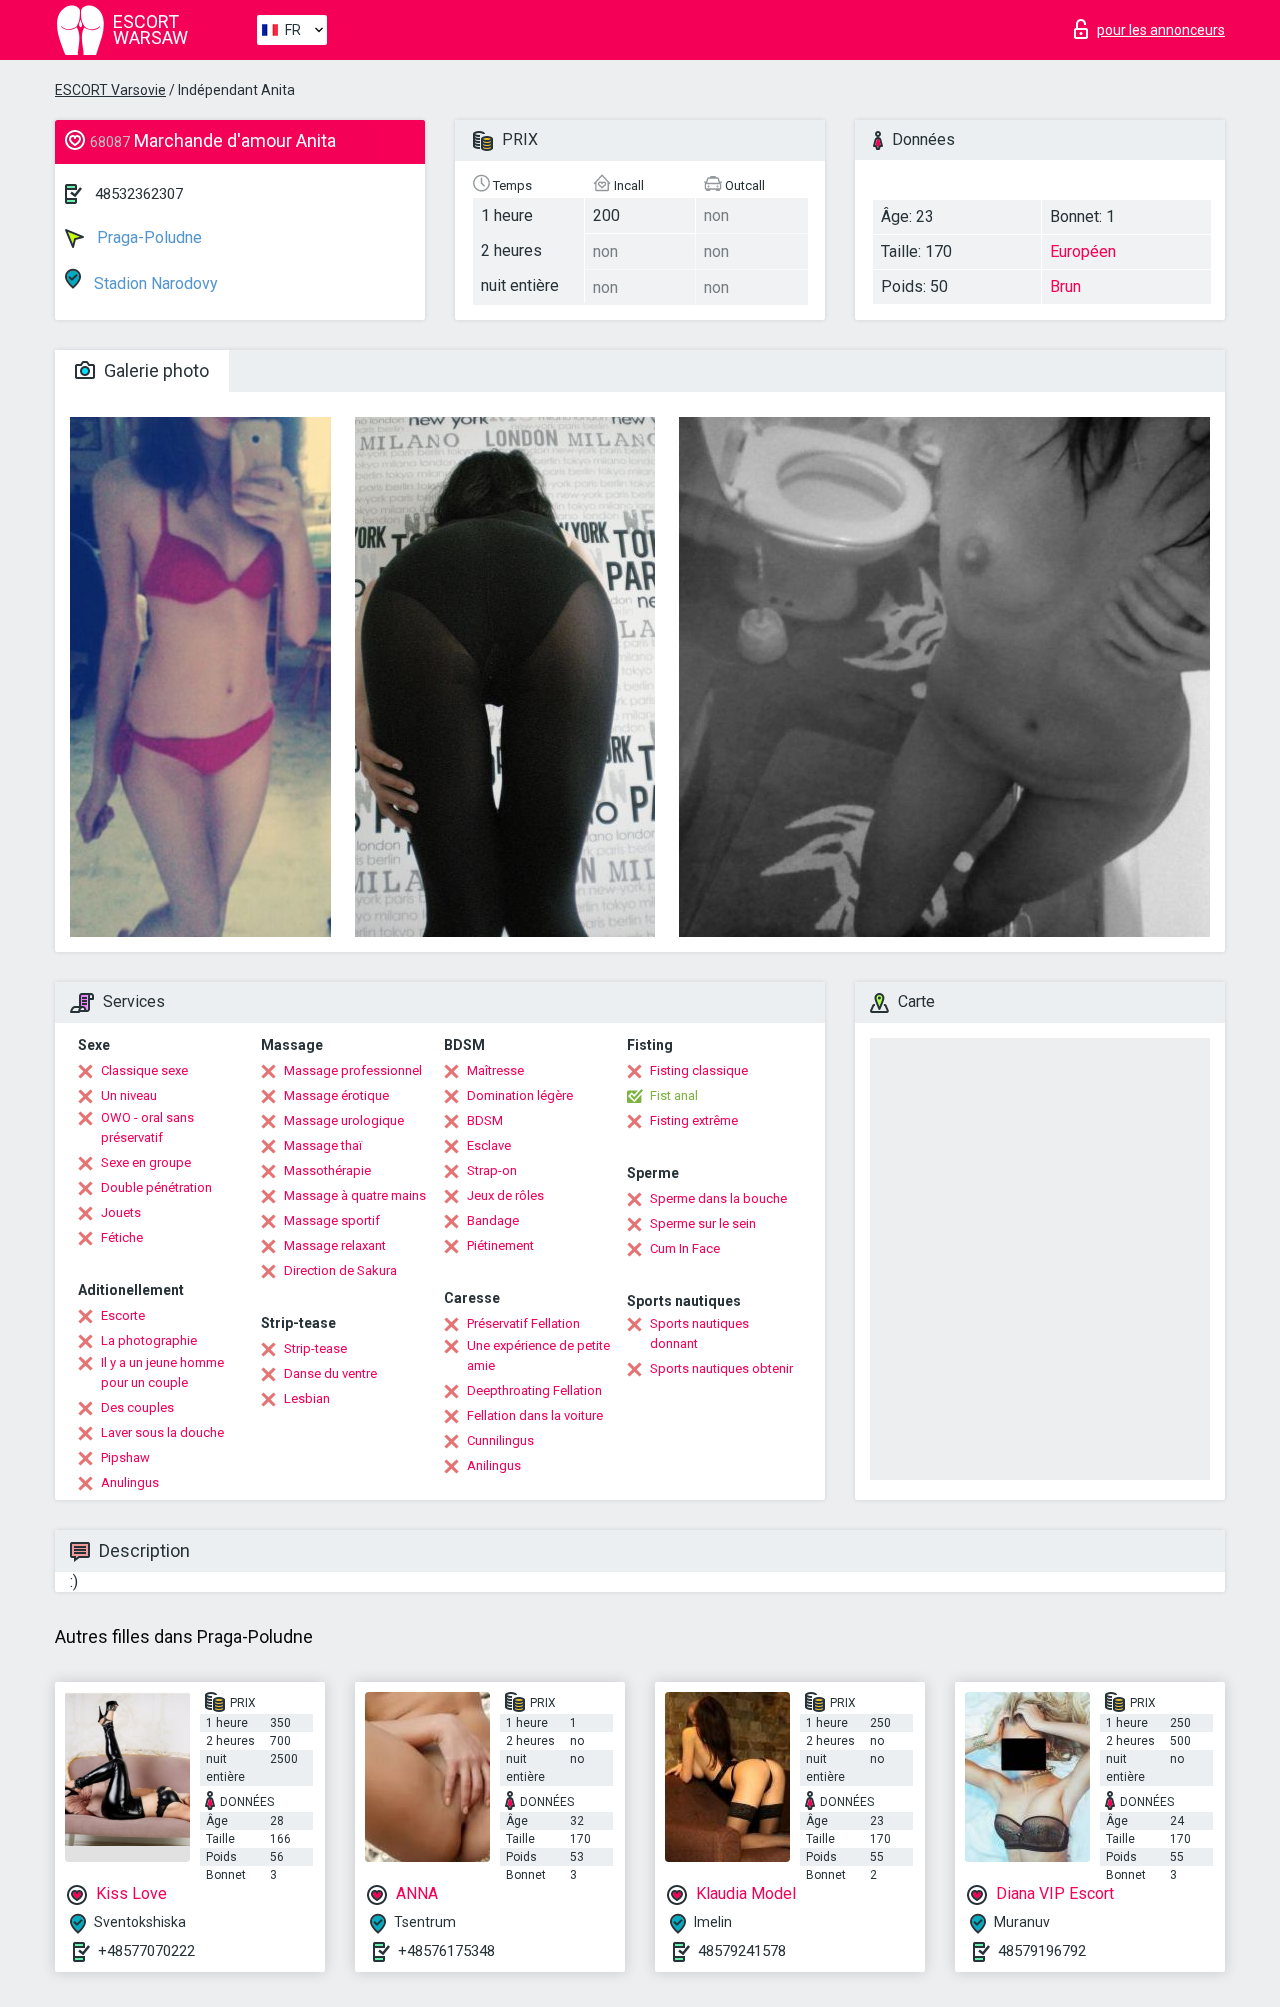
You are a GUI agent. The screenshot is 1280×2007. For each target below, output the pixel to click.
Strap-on (492, 1170)
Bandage (493, 1220)
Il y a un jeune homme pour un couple (162, 1372)
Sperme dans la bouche (718, 1198)
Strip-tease (315, 1348)
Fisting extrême (694, 1120)
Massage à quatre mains (355, 1195)
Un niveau (129, 1095)
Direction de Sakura (340, 1270)
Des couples (137, 1407)
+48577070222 (146, 1951)
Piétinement (500, 1245)
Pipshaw (125, 1457)
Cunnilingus (500, 1440)
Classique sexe (144, 1070)
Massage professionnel (353, 1070)
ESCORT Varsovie (110, 90)
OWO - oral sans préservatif (147, 1127)
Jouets (121, 1212)
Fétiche (122, 1237)
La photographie (149, 1340)
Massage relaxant (335, 1245)
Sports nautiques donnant (699, 1333)
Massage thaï (323, 1145)
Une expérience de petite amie (538, 1355)
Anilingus (494, 1465)
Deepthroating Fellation (534, 1390)
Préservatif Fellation (523, 1323)
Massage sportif (332, 1220)
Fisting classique (699, 1070)
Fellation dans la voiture (535, 1415)
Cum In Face (685, 1248)
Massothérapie (327, 1170)
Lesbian (307, 1398)
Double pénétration (156, 1187)
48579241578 (742, 1951)
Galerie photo (154, 370)
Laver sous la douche (162, 1432)
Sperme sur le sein (703, 1223)
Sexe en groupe (146, 1162)
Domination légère (520, 1095)
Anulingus (130, 1482)
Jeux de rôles (505, 1195)
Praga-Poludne (147, 237)
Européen (1083, 251)
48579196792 (1042, 1951)
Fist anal (674, 1095)
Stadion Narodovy (154, 283)
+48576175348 (446, 1951)
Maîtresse (495, 1070)
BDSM (485, 1120)
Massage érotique (336, 1095)
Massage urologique (344, 1120)
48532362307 (139, 194)
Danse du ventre (330, 1373)
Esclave (489, 1145)
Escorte (123, 1315)
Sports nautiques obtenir (721, 1368)
